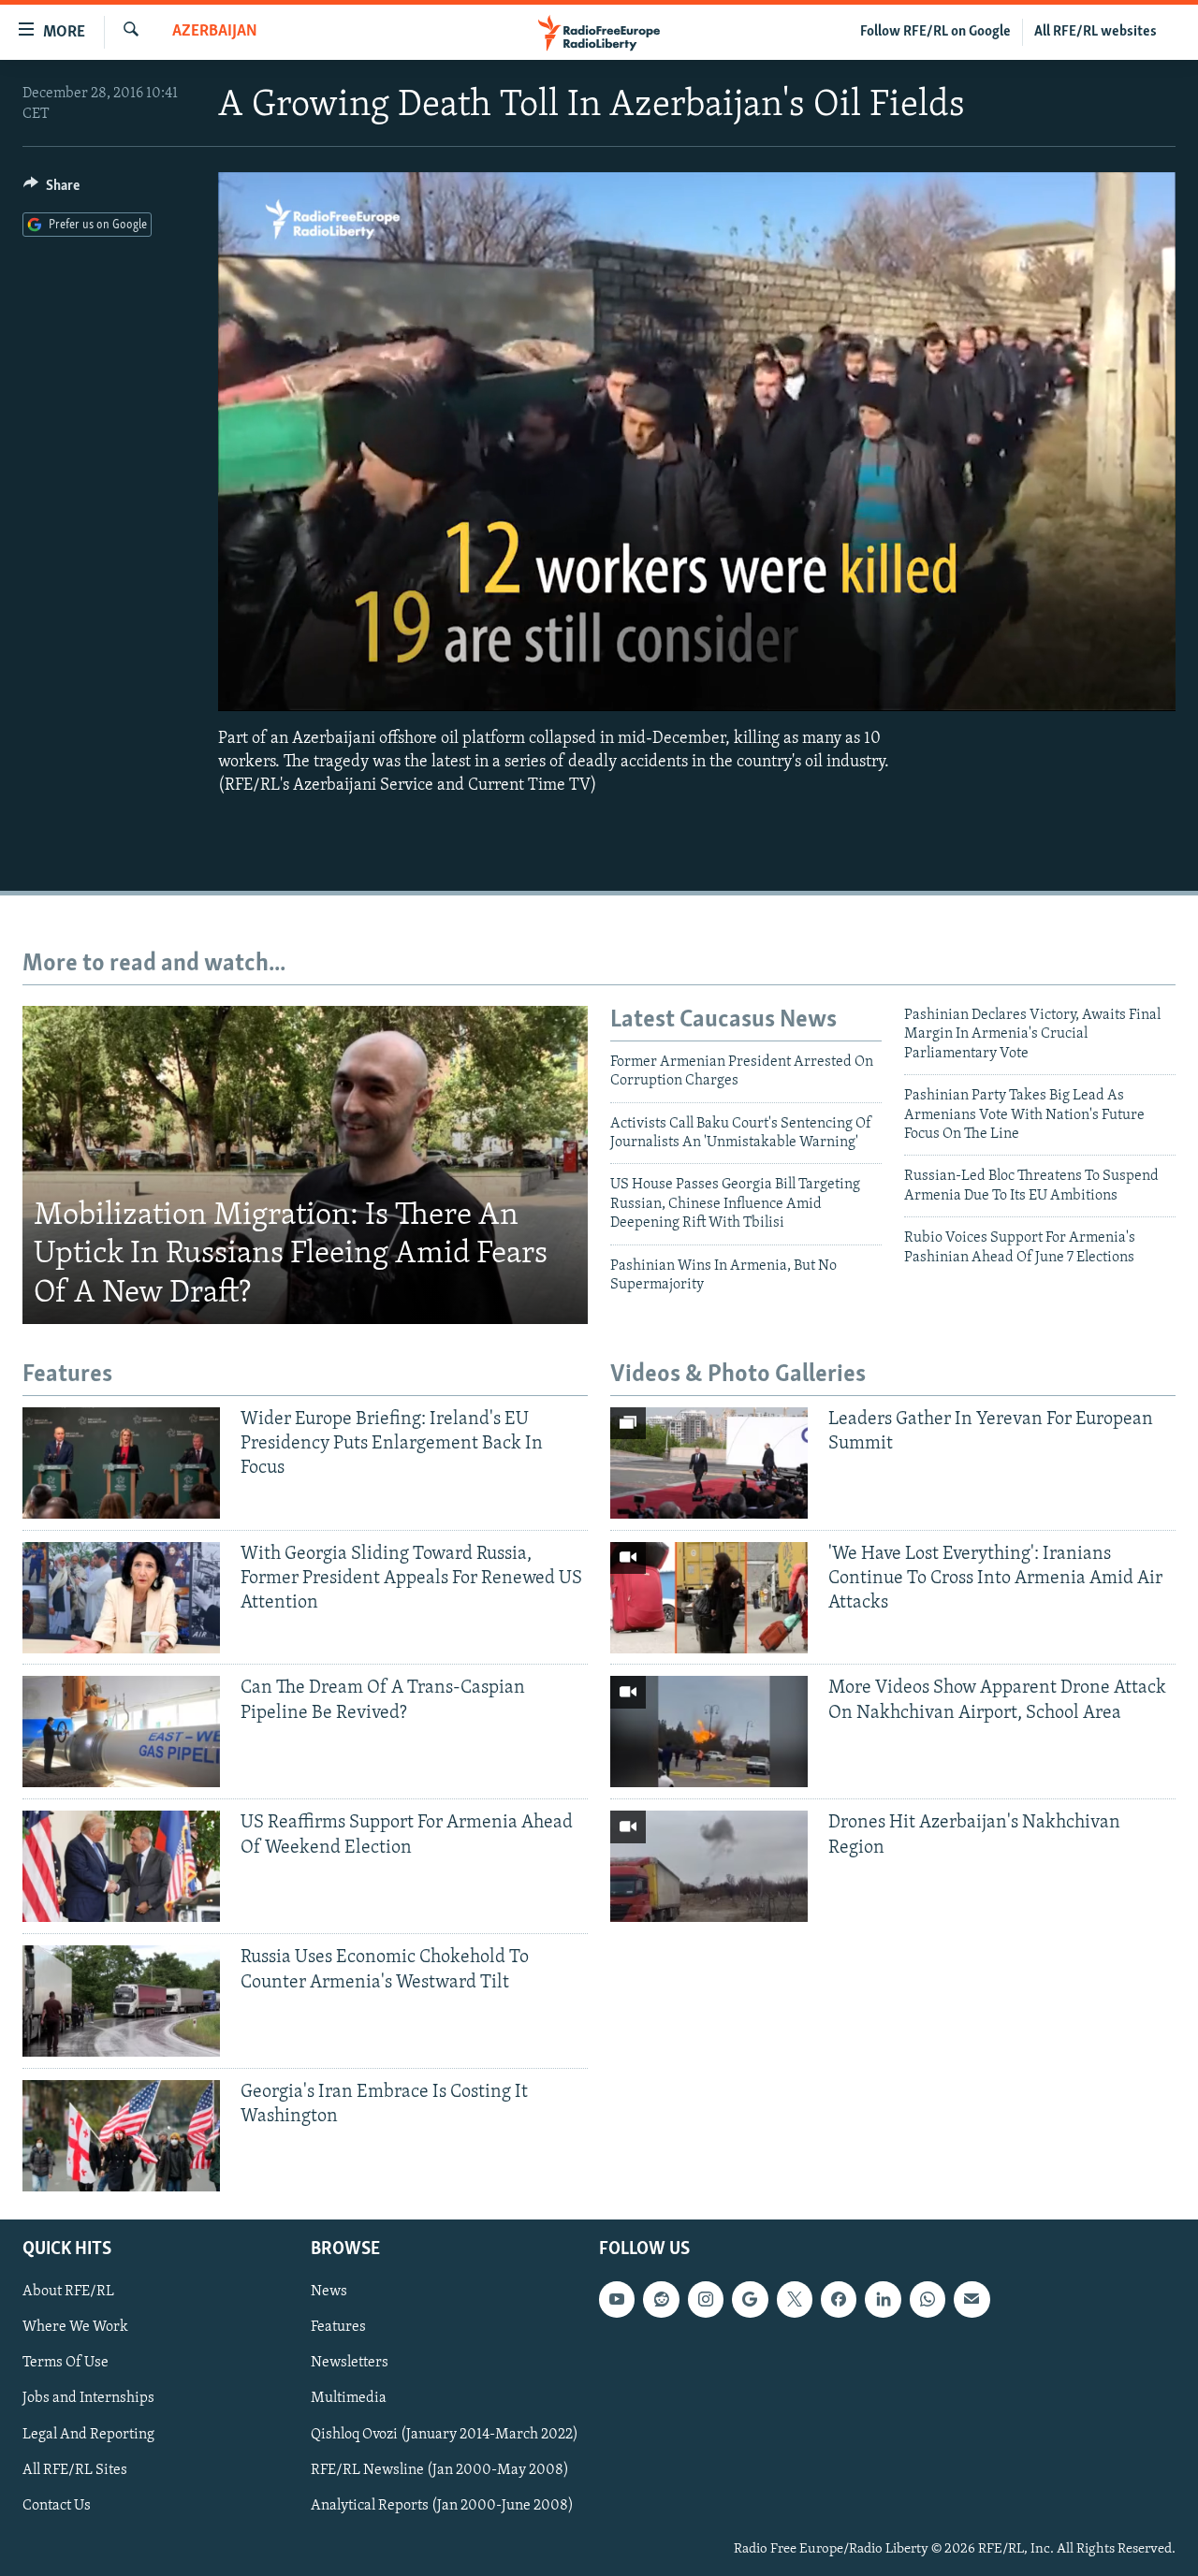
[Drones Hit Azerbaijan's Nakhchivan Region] (709, 1866)
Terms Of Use (66, 2364)
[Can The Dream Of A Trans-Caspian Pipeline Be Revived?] (121, 1732)
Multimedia (349, 2399)
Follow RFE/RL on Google (935, 32)
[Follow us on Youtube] (617, 2299)
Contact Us (57, 2506)
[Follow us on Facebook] (839, 2299)
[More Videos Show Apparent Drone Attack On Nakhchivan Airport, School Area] (709, 1732)
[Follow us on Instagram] (706, 2299)
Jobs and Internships (88, 2399)
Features (338, 2327)
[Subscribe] (972, 2299)
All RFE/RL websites (1096, 32)
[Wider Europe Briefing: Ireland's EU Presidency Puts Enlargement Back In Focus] (121, 1463)
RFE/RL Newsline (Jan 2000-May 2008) (440, 2470)
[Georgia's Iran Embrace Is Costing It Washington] (121, 2136)
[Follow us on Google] (750, 2299)
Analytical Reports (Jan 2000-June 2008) (442, 2506)
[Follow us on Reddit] (661, 2299)
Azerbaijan (215, 32)
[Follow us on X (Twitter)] (795, 2299)
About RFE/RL (68, 2292)
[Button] (51, 190)
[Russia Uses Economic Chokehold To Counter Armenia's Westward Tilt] (121, 2001)
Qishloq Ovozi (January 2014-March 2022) (445, 2435)
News (329, 2292)
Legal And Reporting (88, 2435)
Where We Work (75, 2327)
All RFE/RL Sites (75, 2470)
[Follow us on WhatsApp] (928, 2299)
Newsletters (350, 2364)
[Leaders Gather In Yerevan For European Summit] (709, 1463)
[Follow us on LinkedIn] (883, 2299)
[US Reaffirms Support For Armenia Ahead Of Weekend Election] (121, 1866)
